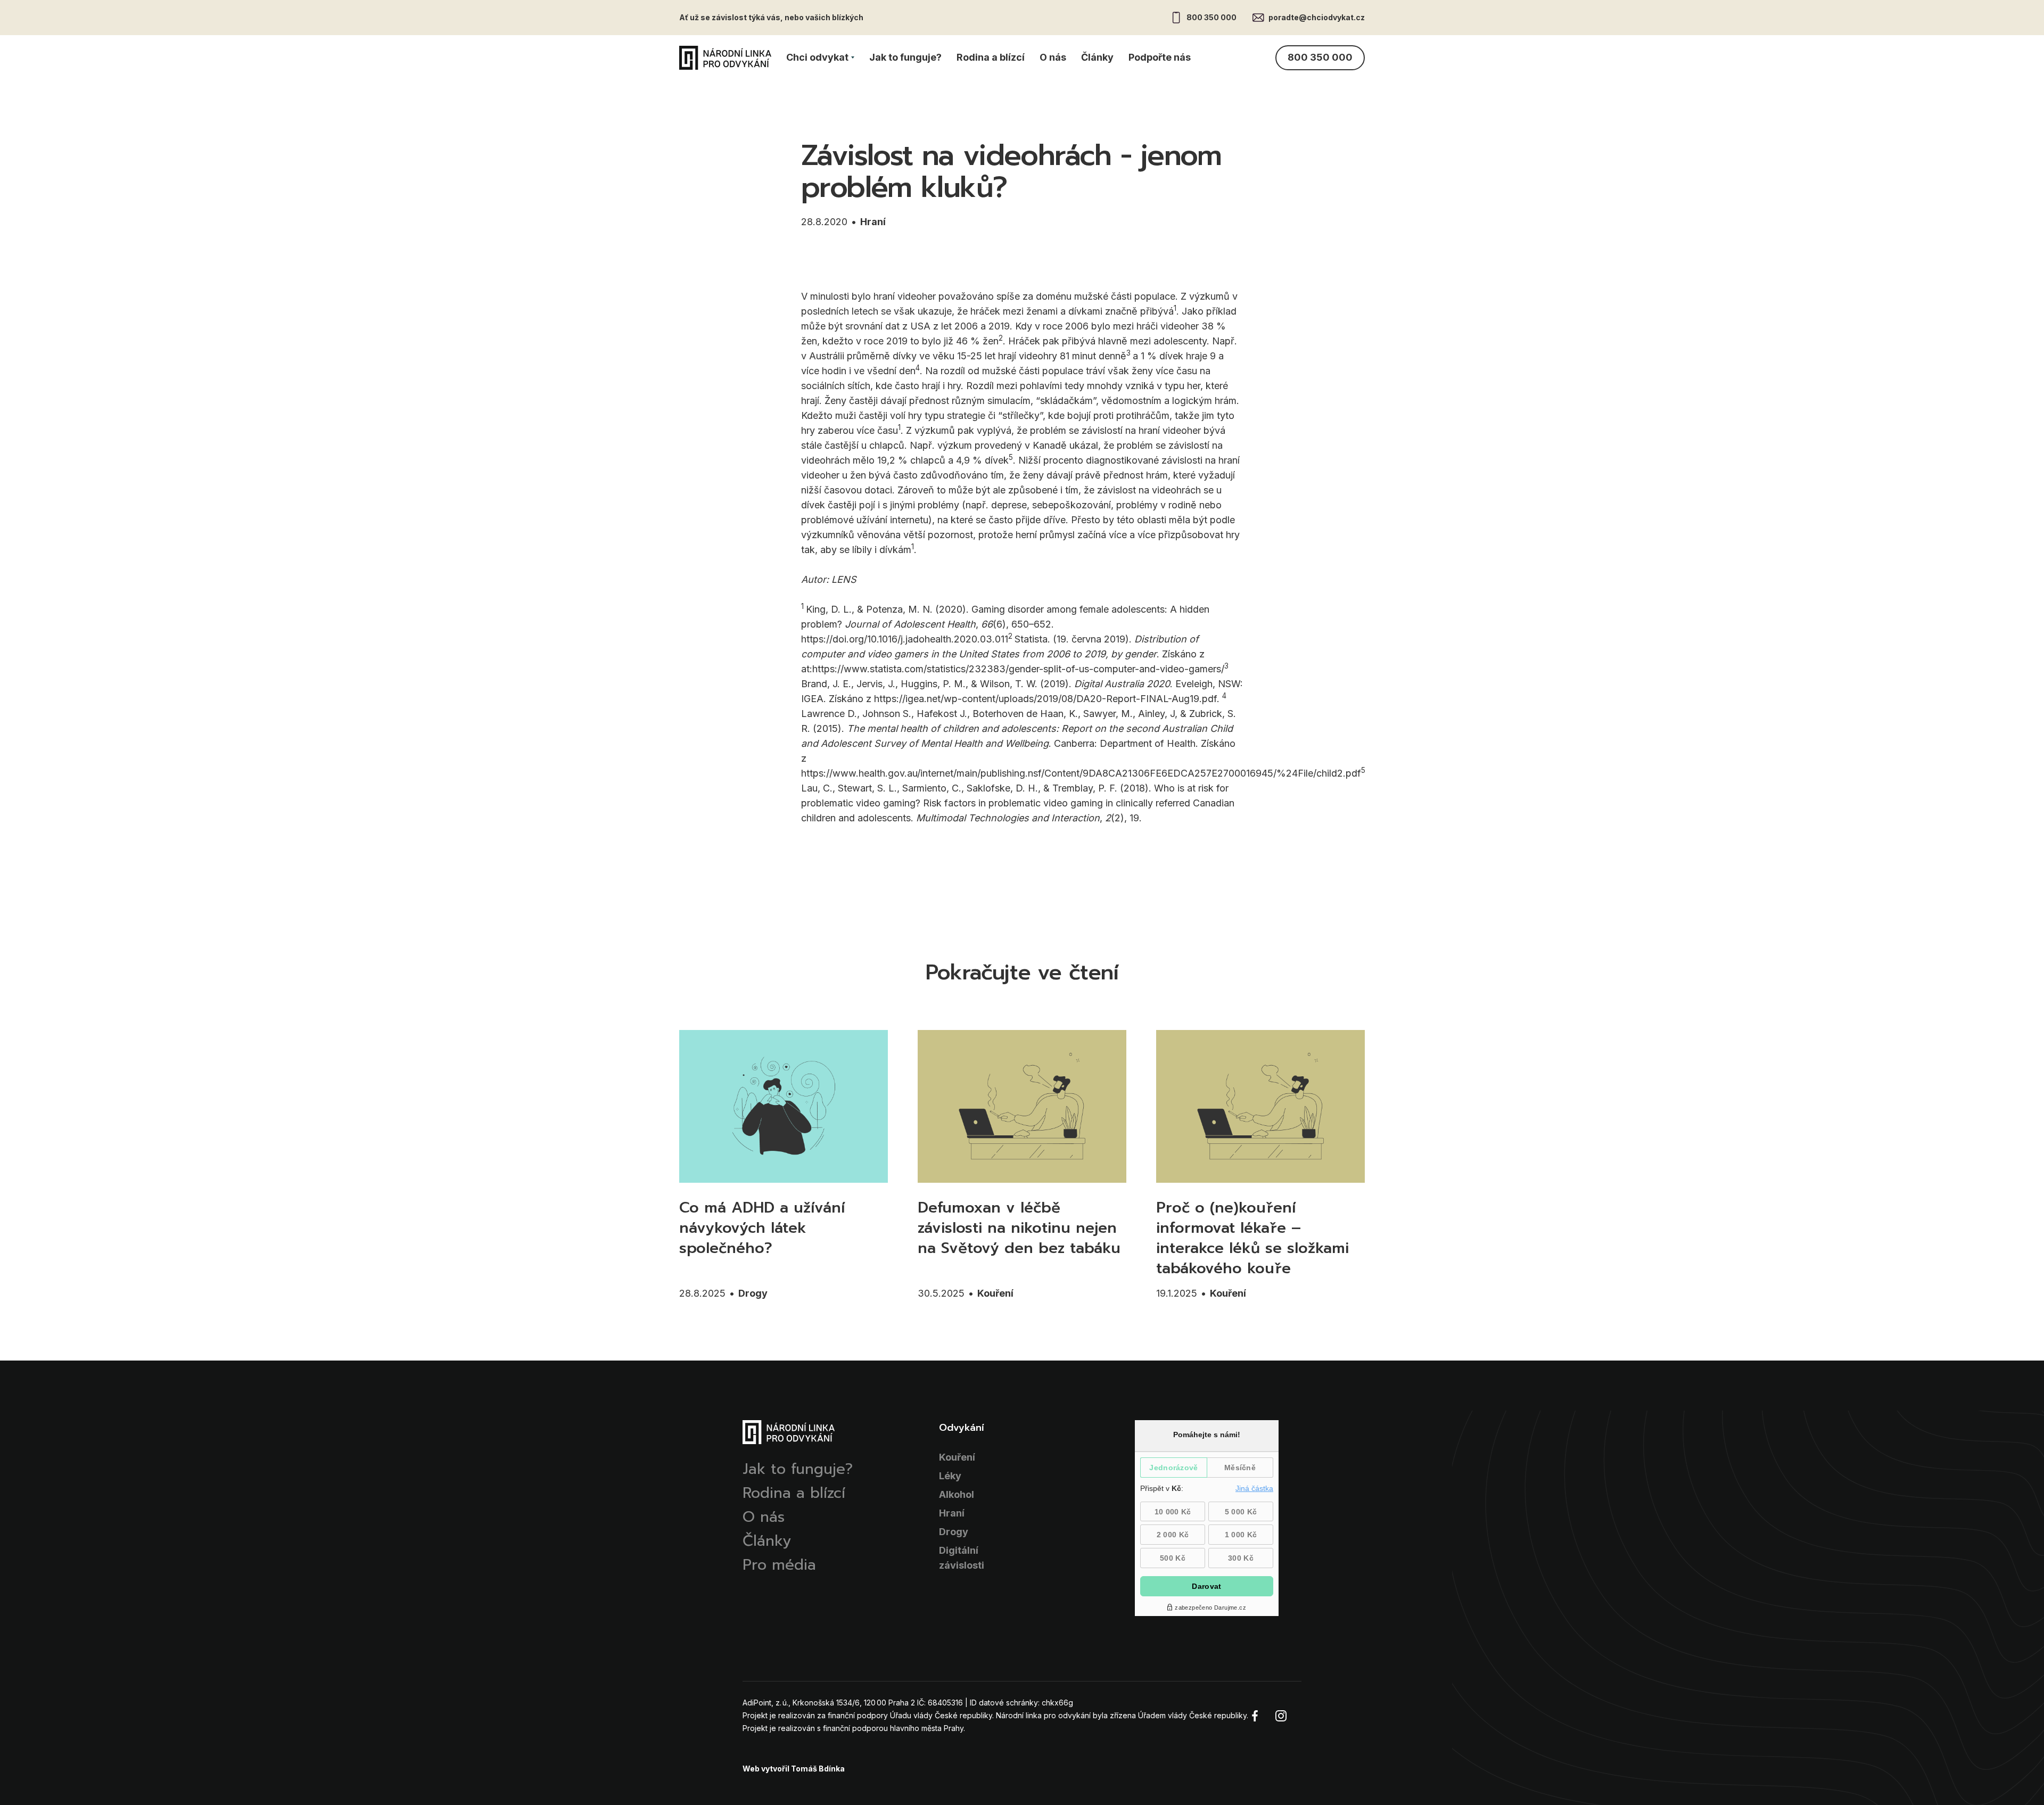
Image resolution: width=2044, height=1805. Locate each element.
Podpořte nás (1160, 57)
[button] (820, 57)
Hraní (873, 222)
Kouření (995, 1293)
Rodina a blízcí (991, 57)
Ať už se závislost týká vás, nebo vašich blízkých (771, 17)
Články (1097, 57)
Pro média (779, 1565)
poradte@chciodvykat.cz (1317, 17)
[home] (725, 58)
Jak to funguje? (905, 57)
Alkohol (957, 1494)
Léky (950, 1476)
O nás (1053, 57)
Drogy (753, 1293)
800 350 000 (1211, 17)
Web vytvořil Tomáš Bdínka (794, 1769)
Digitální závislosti (962, 1558)
